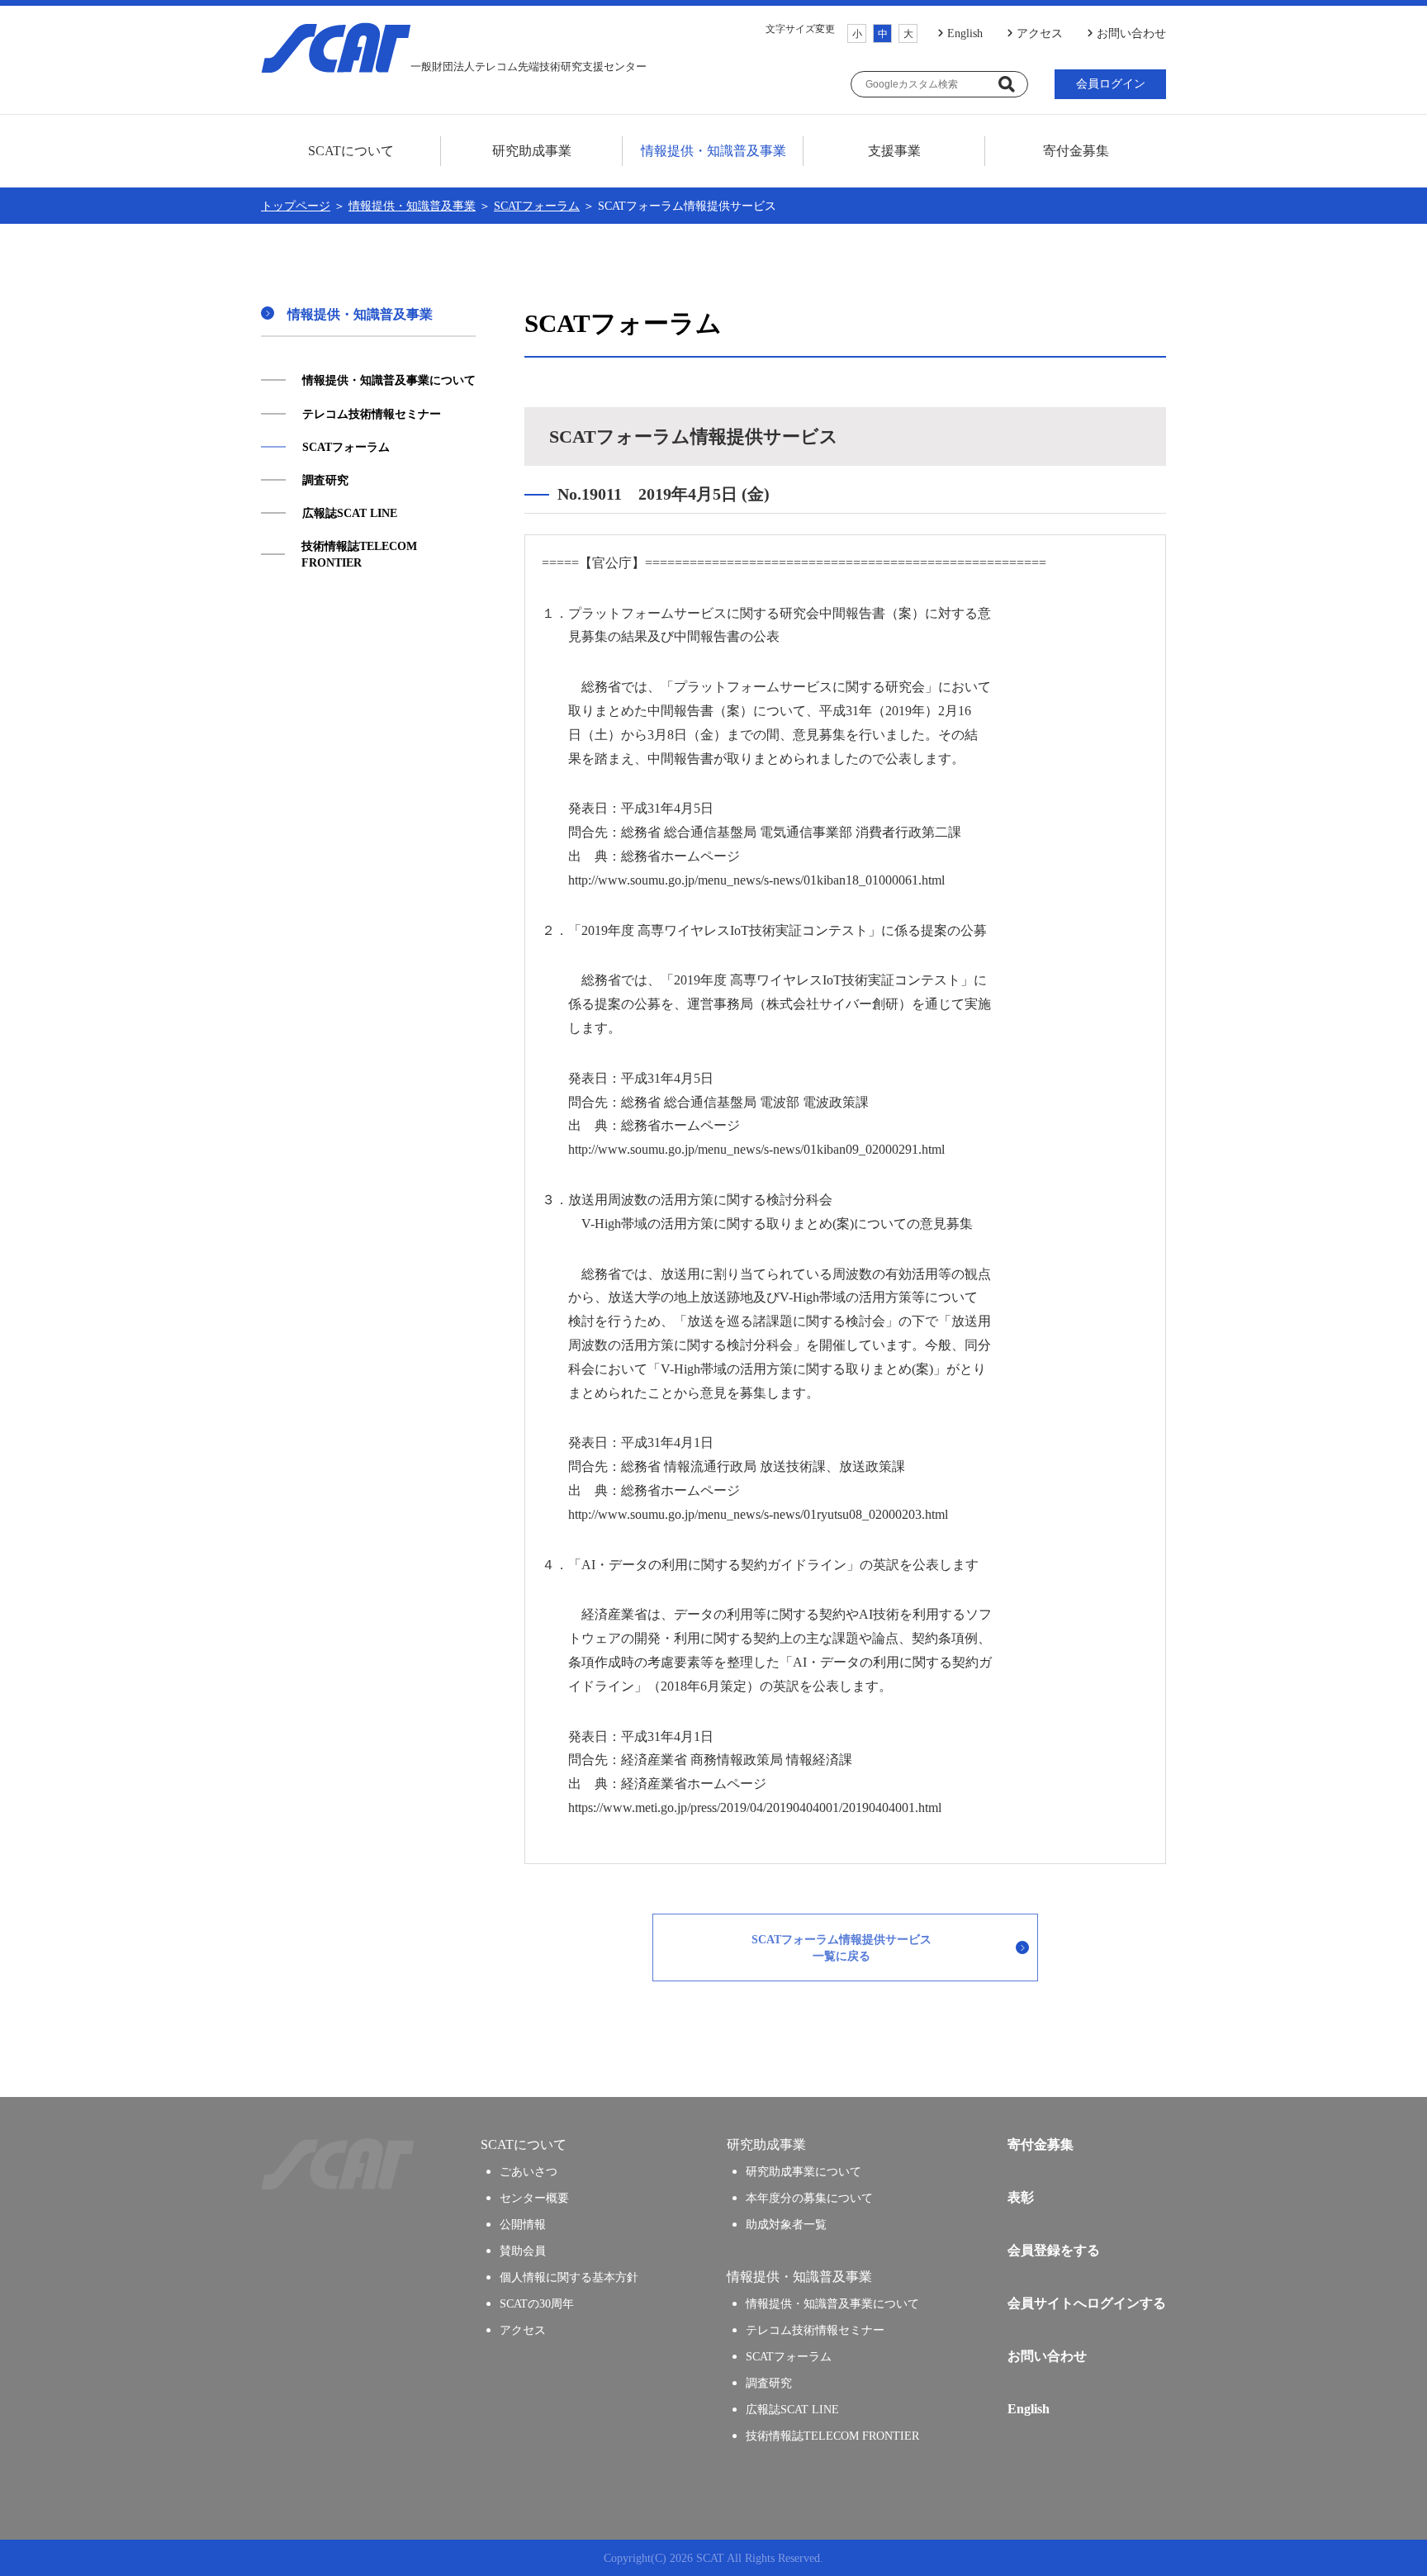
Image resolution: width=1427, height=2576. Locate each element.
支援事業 (894, 151)
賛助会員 (523, 2251)
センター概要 (534, 2198)
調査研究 (325, 480)
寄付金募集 (1076, 151)
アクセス (1040, 33)
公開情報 (523, 2224)
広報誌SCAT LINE (350, 513)
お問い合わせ (1131, 33)
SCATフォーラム (537, 206)
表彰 (1021, 2197)
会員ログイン (1111, 84)
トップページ (296, 206)
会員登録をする (1054, 2250)
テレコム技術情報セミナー (372, 414)
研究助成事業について (804, 2171)
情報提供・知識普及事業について (389, 380)
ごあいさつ (529, 2171)
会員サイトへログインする (1087, 2303)
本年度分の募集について (809, 2198)
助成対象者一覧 (786, 2224)
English (965, 33)
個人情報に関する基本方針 (569, 2277)
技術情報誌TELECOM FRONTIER (359, 554)
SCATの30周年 (537, 2303)
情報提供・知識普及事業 (412, 206)
